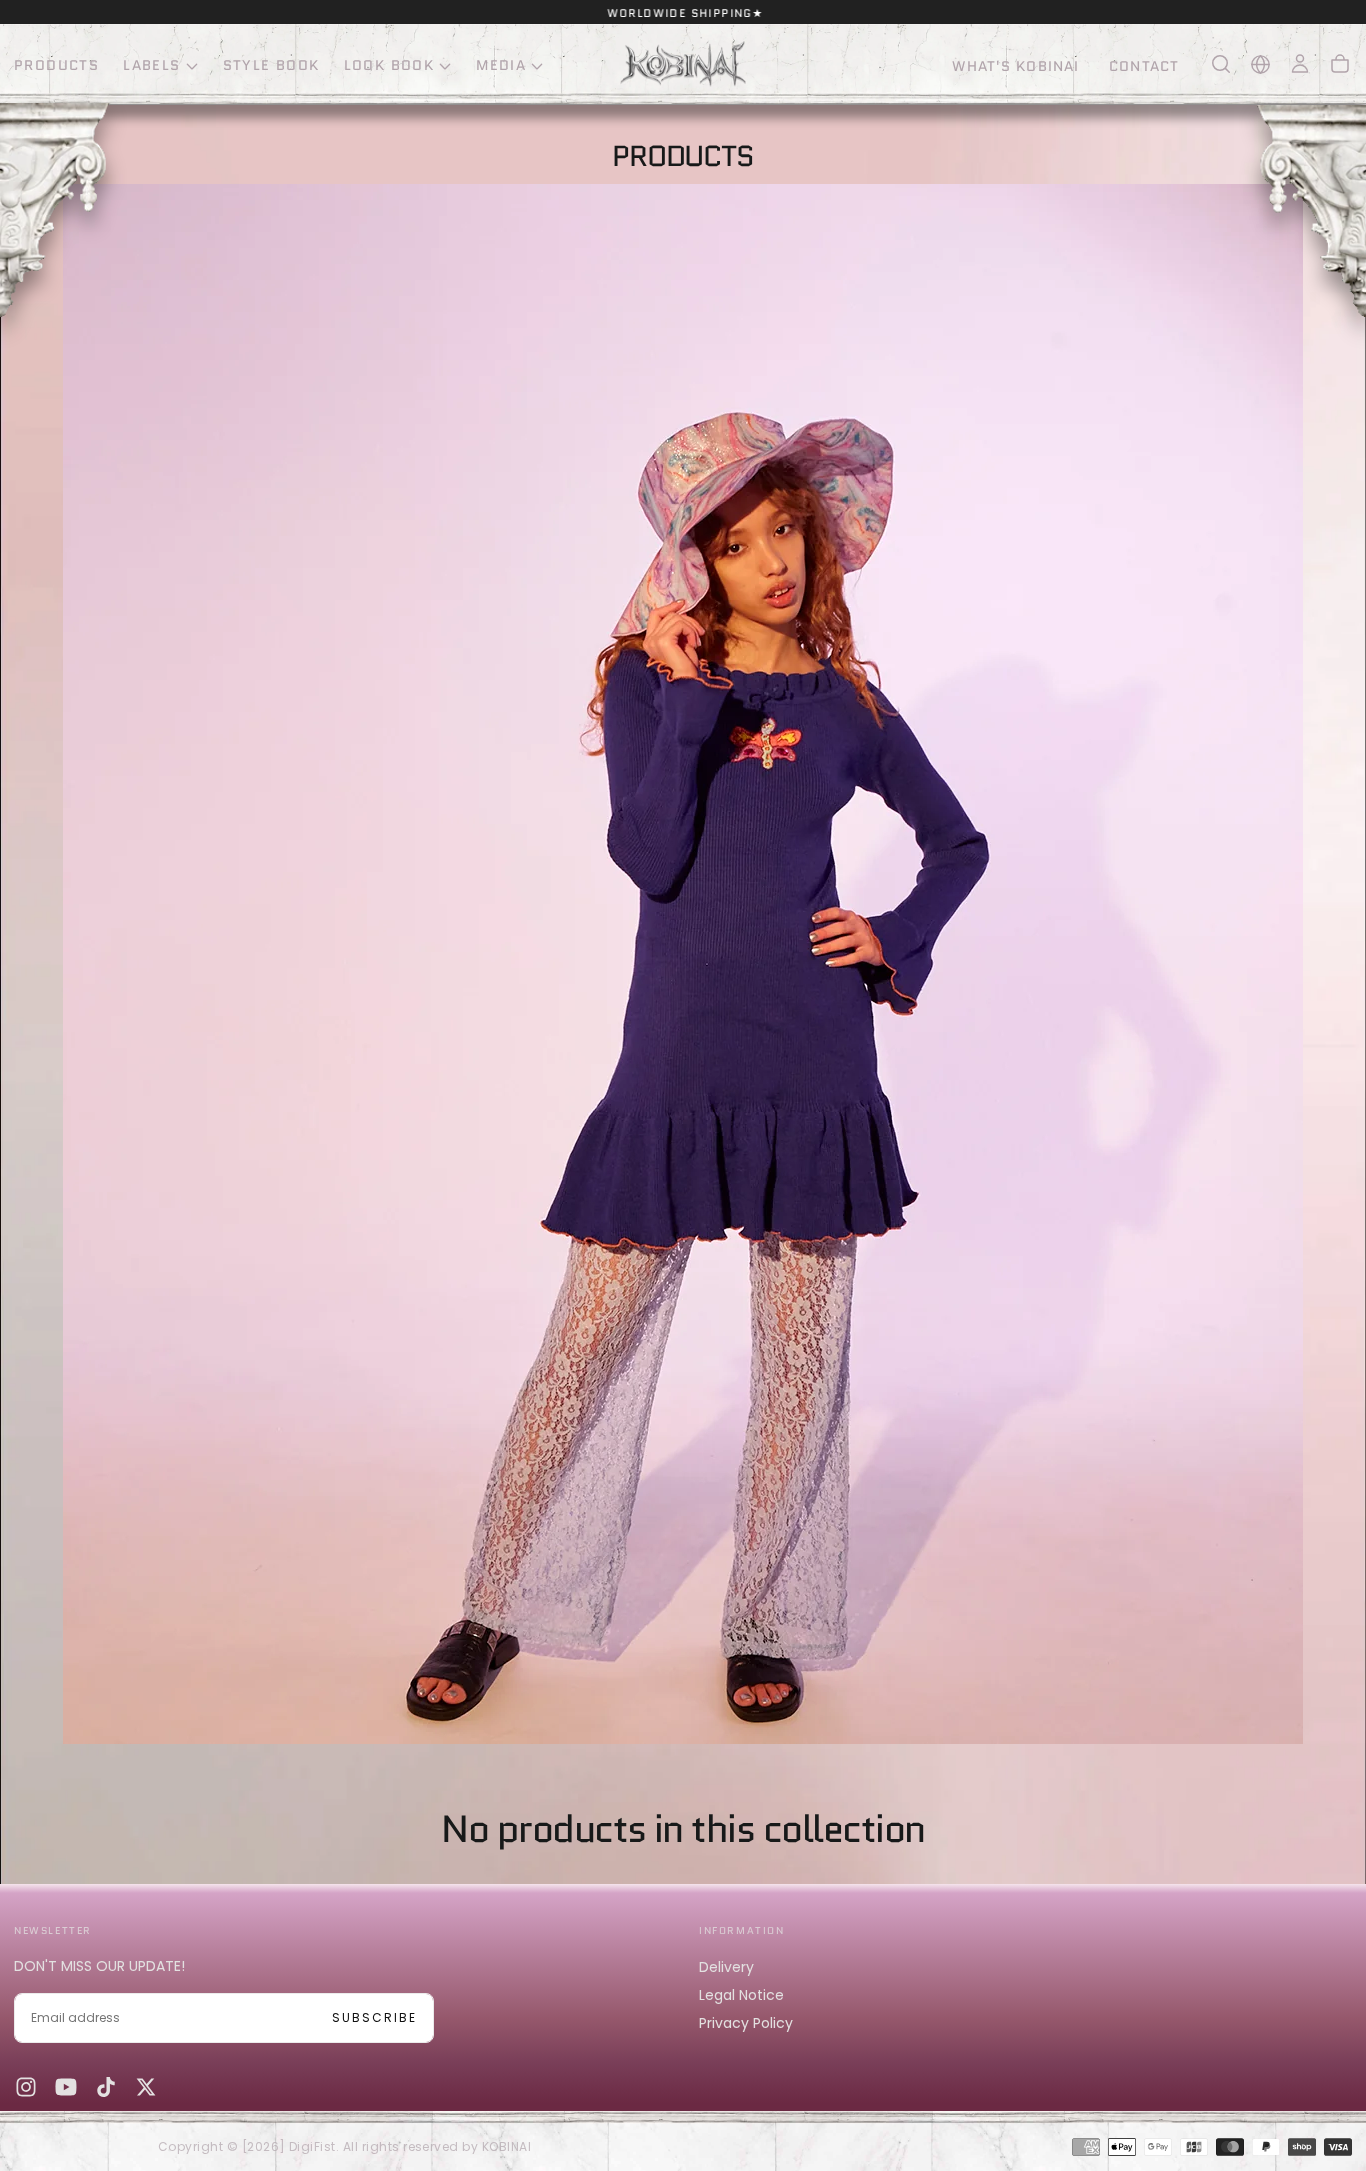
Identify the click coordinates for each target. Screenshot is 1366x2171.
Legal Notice (741, 1995)
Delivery (726, 1967)
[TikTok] (106, 2087)
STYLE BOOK (271, 65)
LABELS (151, 65)
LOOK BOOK (389, 65)
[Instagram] (26, 2087)
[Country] (1260, 64)
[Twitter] (146, 2087)
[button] (1221, 64)
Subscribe (374, 2017)
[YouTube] (66, 2087)
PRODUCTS (56, 65)
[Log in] (1300, 64)
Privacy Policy (746, 2023)
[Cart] (1340, 64)
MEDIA (501, 65)
